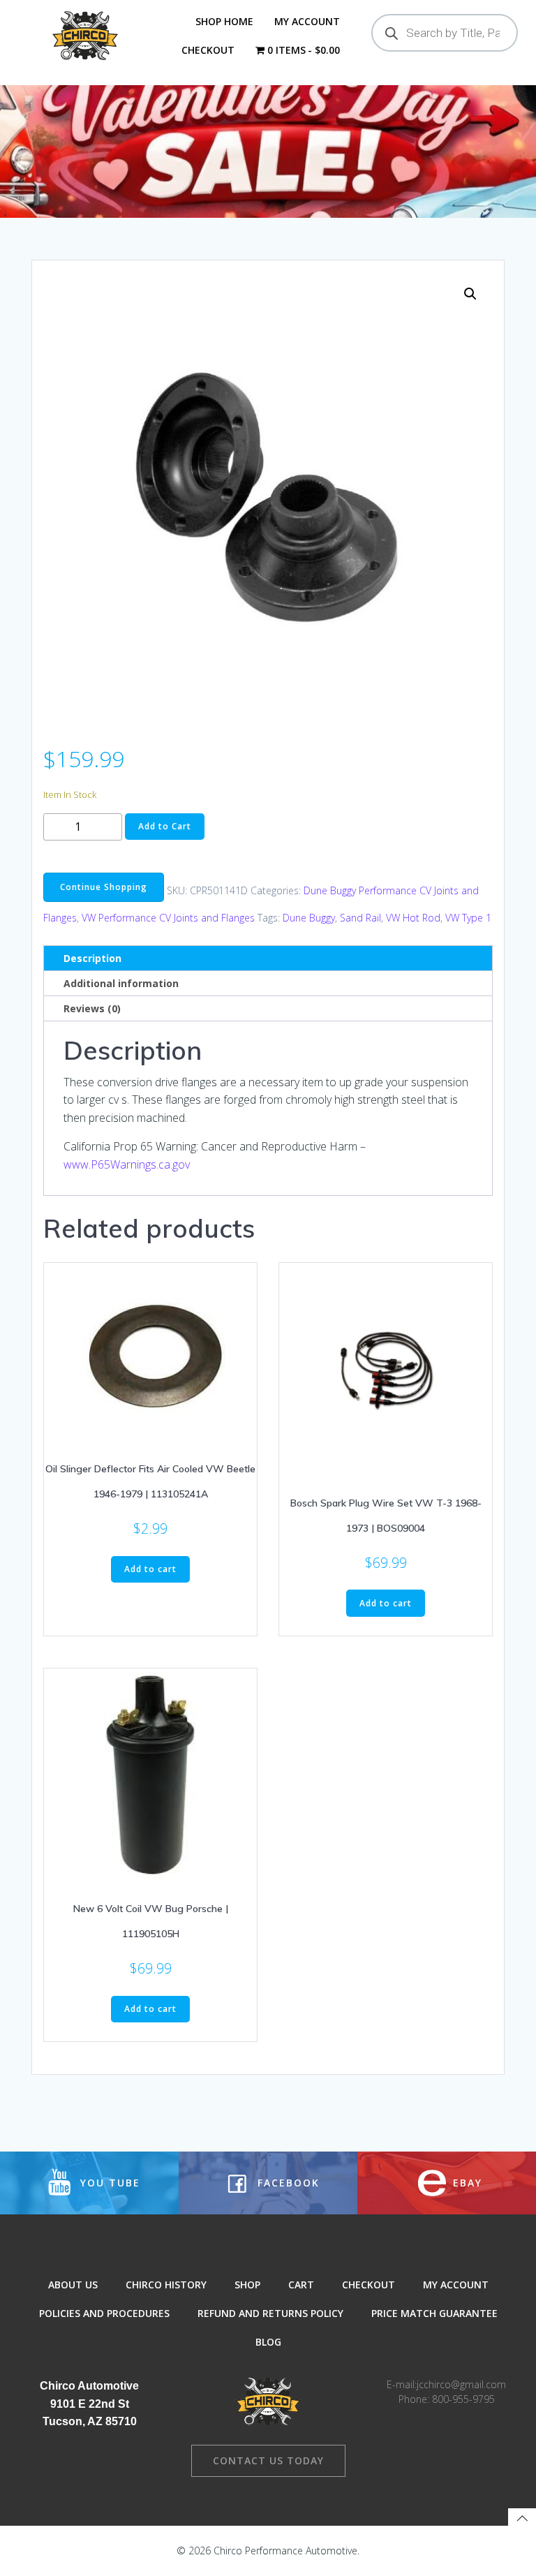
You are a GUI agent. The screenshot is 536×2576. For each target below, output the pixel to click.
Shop (247, 2285)
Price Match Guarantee (434, 2313)
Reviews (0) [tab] (92, 1008)
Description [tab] (92, 958)
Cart (301, 2285)
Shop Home (224, 21)
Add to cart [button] (150, 1569)
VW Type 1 (468, 918)
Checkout (208, 50)
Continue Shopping (104, 887)
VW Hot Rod (413, 918)
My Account (307, 21)
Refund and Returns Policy (270, 2313)
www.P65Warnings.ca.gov (127, 1164)
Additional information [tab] (121, 983)
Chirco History (166, 2285)
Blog (268, 2342)
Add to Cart (165, 826)
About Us (73, 2285)
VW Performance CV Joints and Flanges (168, 918)
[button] (470, 294)
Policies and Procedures (104, 2313)
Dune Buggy (309, 918)
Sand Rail (360, 918)
